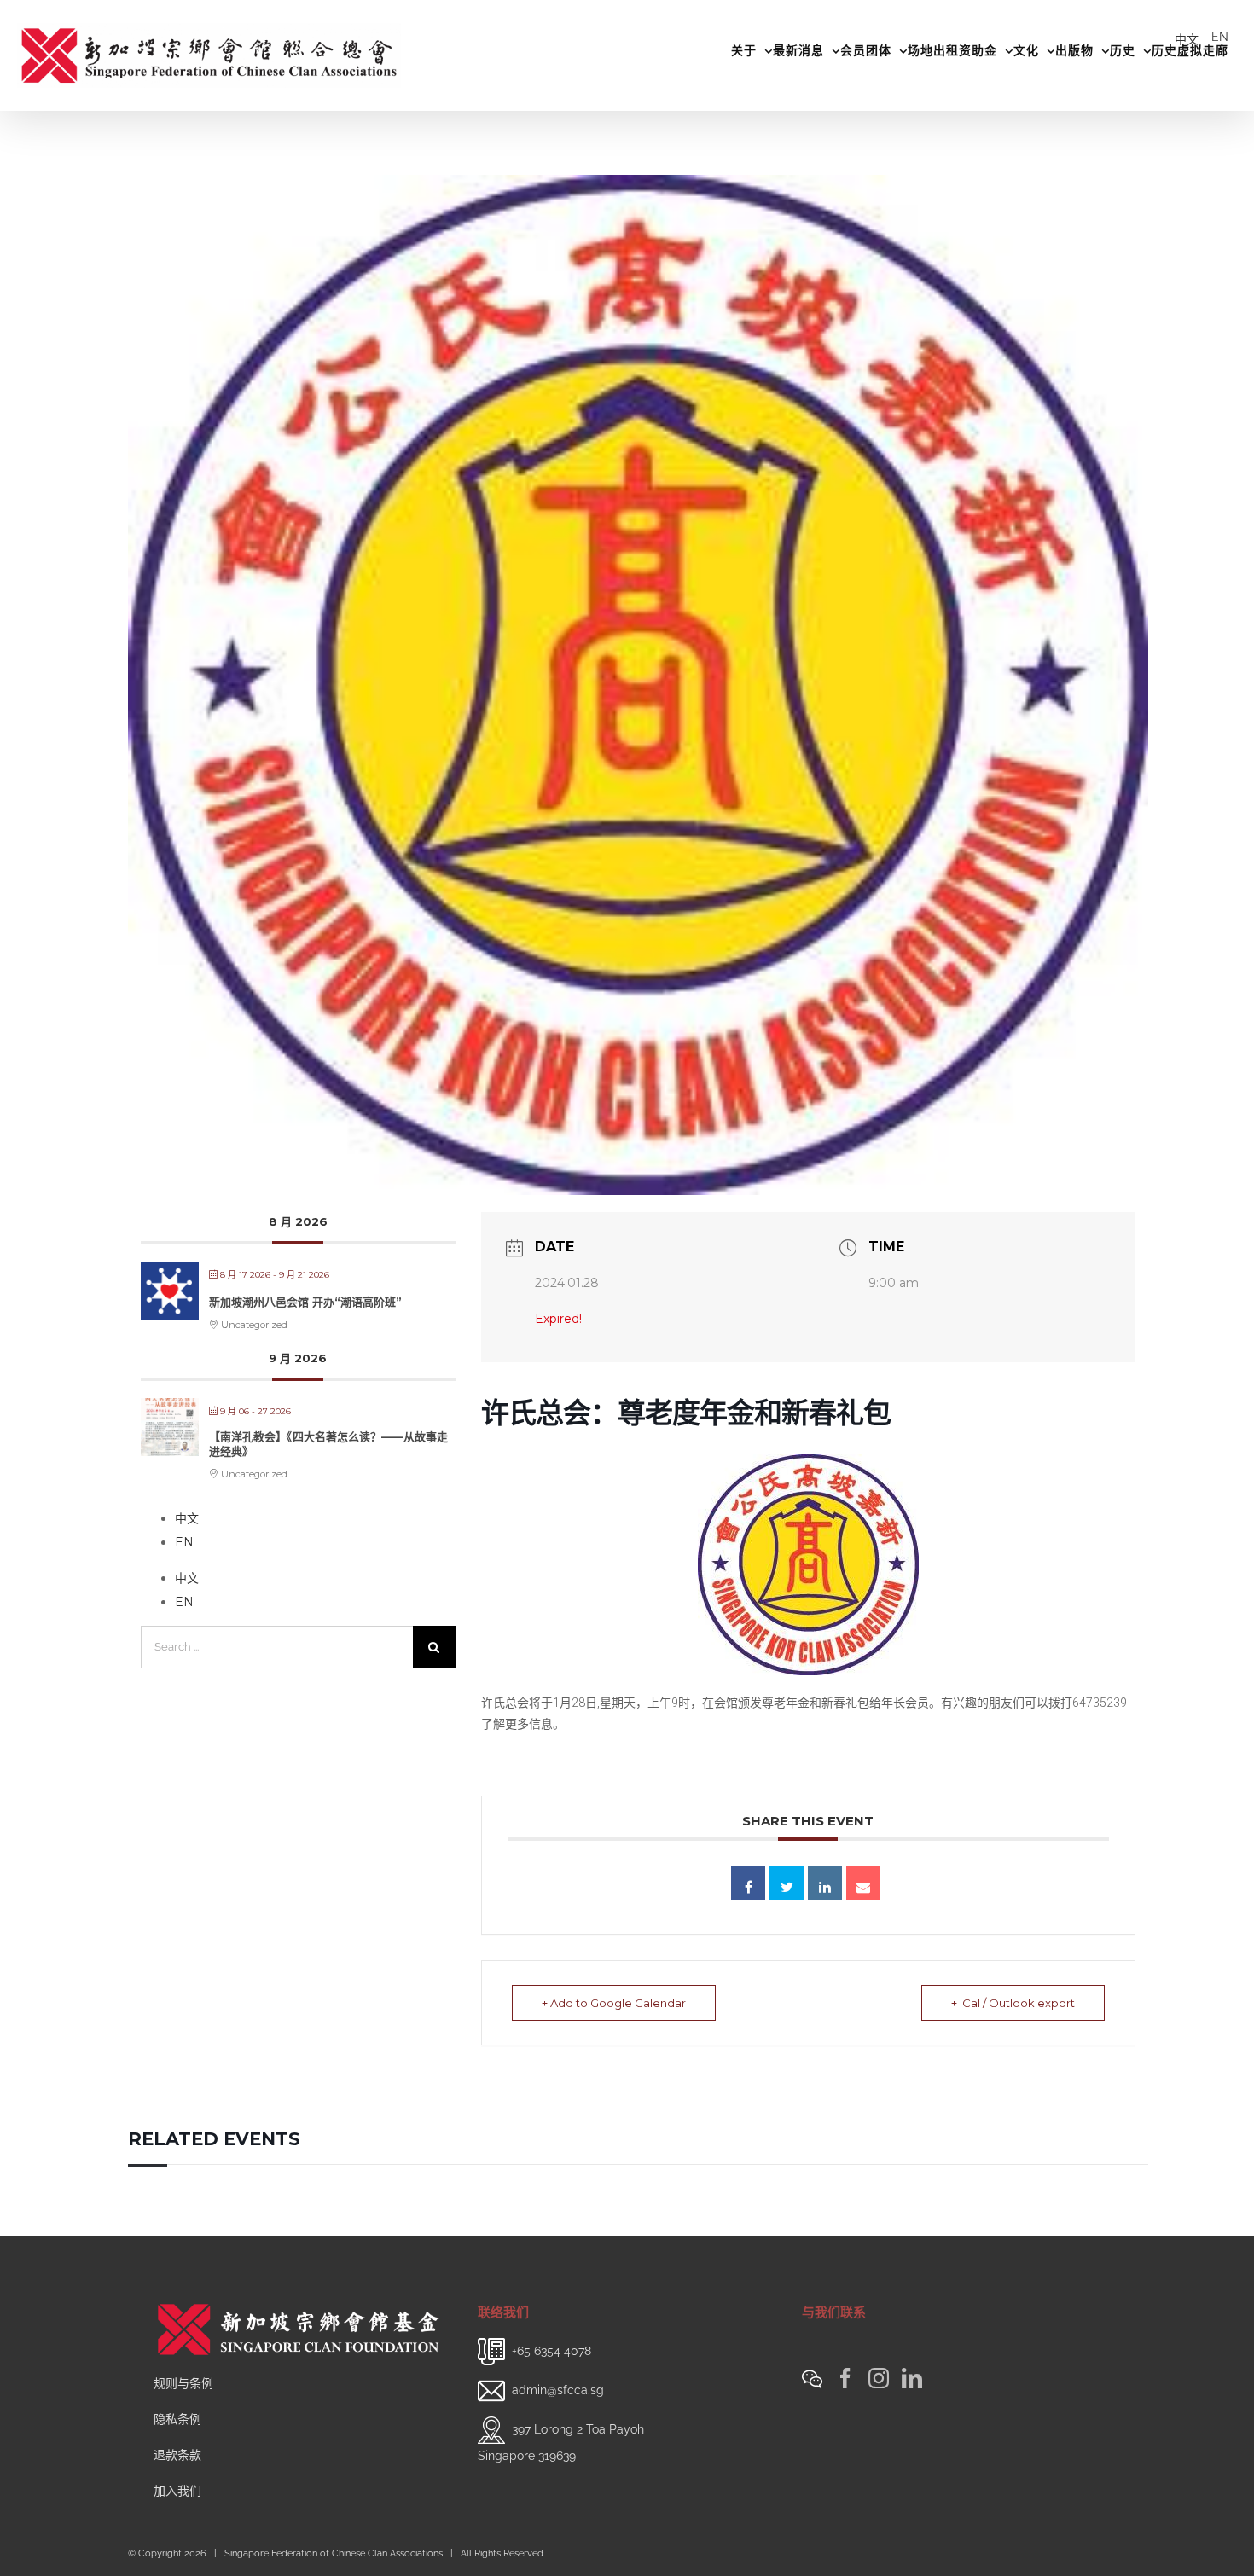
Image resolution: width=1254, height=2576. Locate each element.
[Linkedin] (825, 1883)
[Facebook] (845, 2378)
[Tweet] (787, 1883)
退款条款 (177, 2455)
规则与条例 (183, 2383)
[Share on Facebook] (748, 1883)
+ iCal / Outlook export (1013, 2003)
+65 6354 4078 (552, 2350)
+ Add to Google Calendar (614, 2003)
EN (1220, 37)
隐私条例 (177, 2419)
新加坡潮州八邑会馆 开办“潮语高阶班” (305, 1302)
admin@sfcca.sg (558, 2389)
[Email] (863, 1883)
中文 (1187, 39)
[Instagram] (879, 2378)
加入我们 (177, 2491)
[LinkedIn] (912, 2378)
